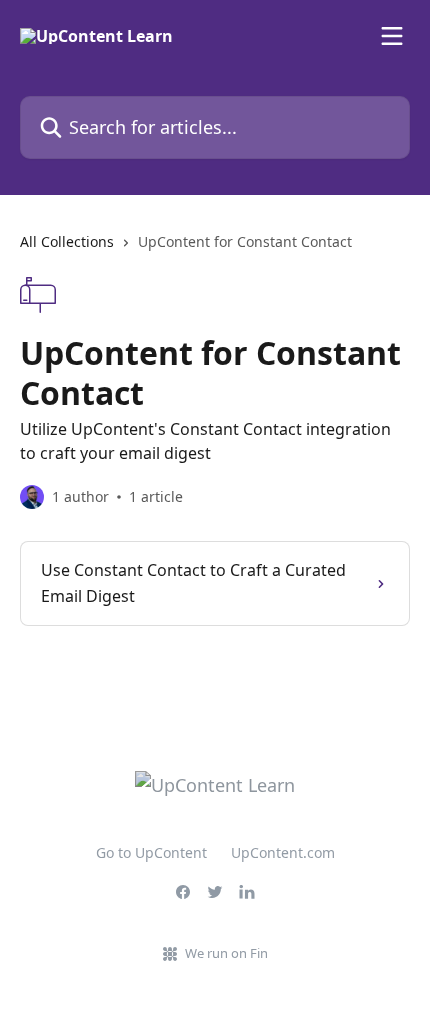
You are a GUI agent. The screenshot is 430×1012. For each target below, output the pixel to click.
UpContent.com (283, 852)
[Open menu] (392, 36)
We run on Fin (226, 953)
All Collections (67, 241)
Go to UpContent (151, 852)
